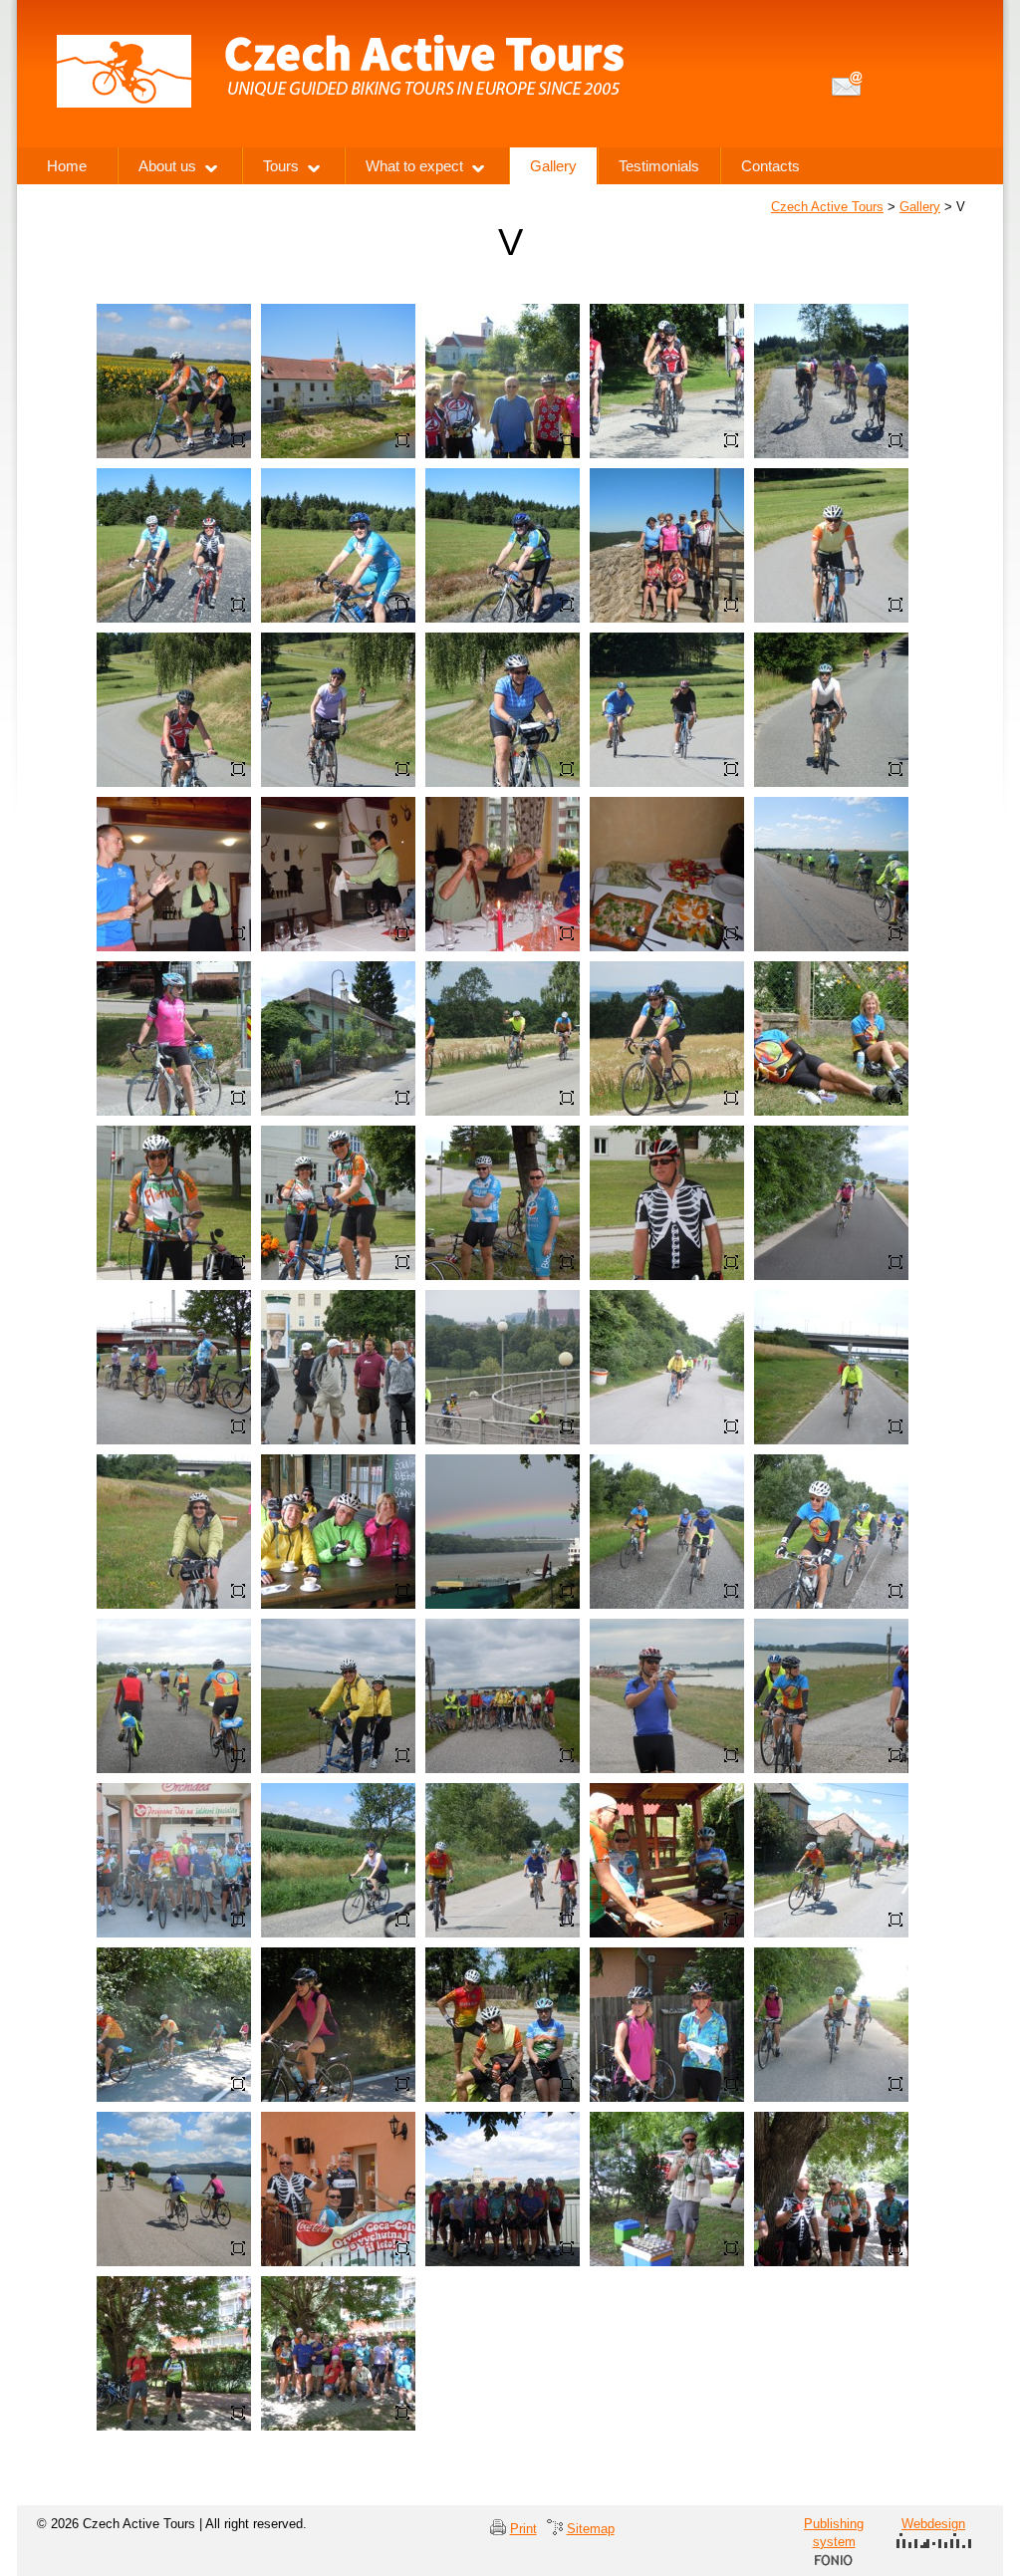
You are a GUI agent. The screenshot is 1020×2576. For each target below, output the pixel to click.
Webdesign (933, 2524)
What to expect (414, 166)
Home (67, 166)
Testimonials (659, 166)
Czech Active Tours (827, 207)
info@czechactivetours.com (848, 84)
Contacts (770, 166)
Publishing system (834, 2533)
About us (167, 166)
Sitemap (591, 2529)
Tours (281, 166)
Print (523, 2529)
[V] (174, 317)
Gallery (920, 207)
